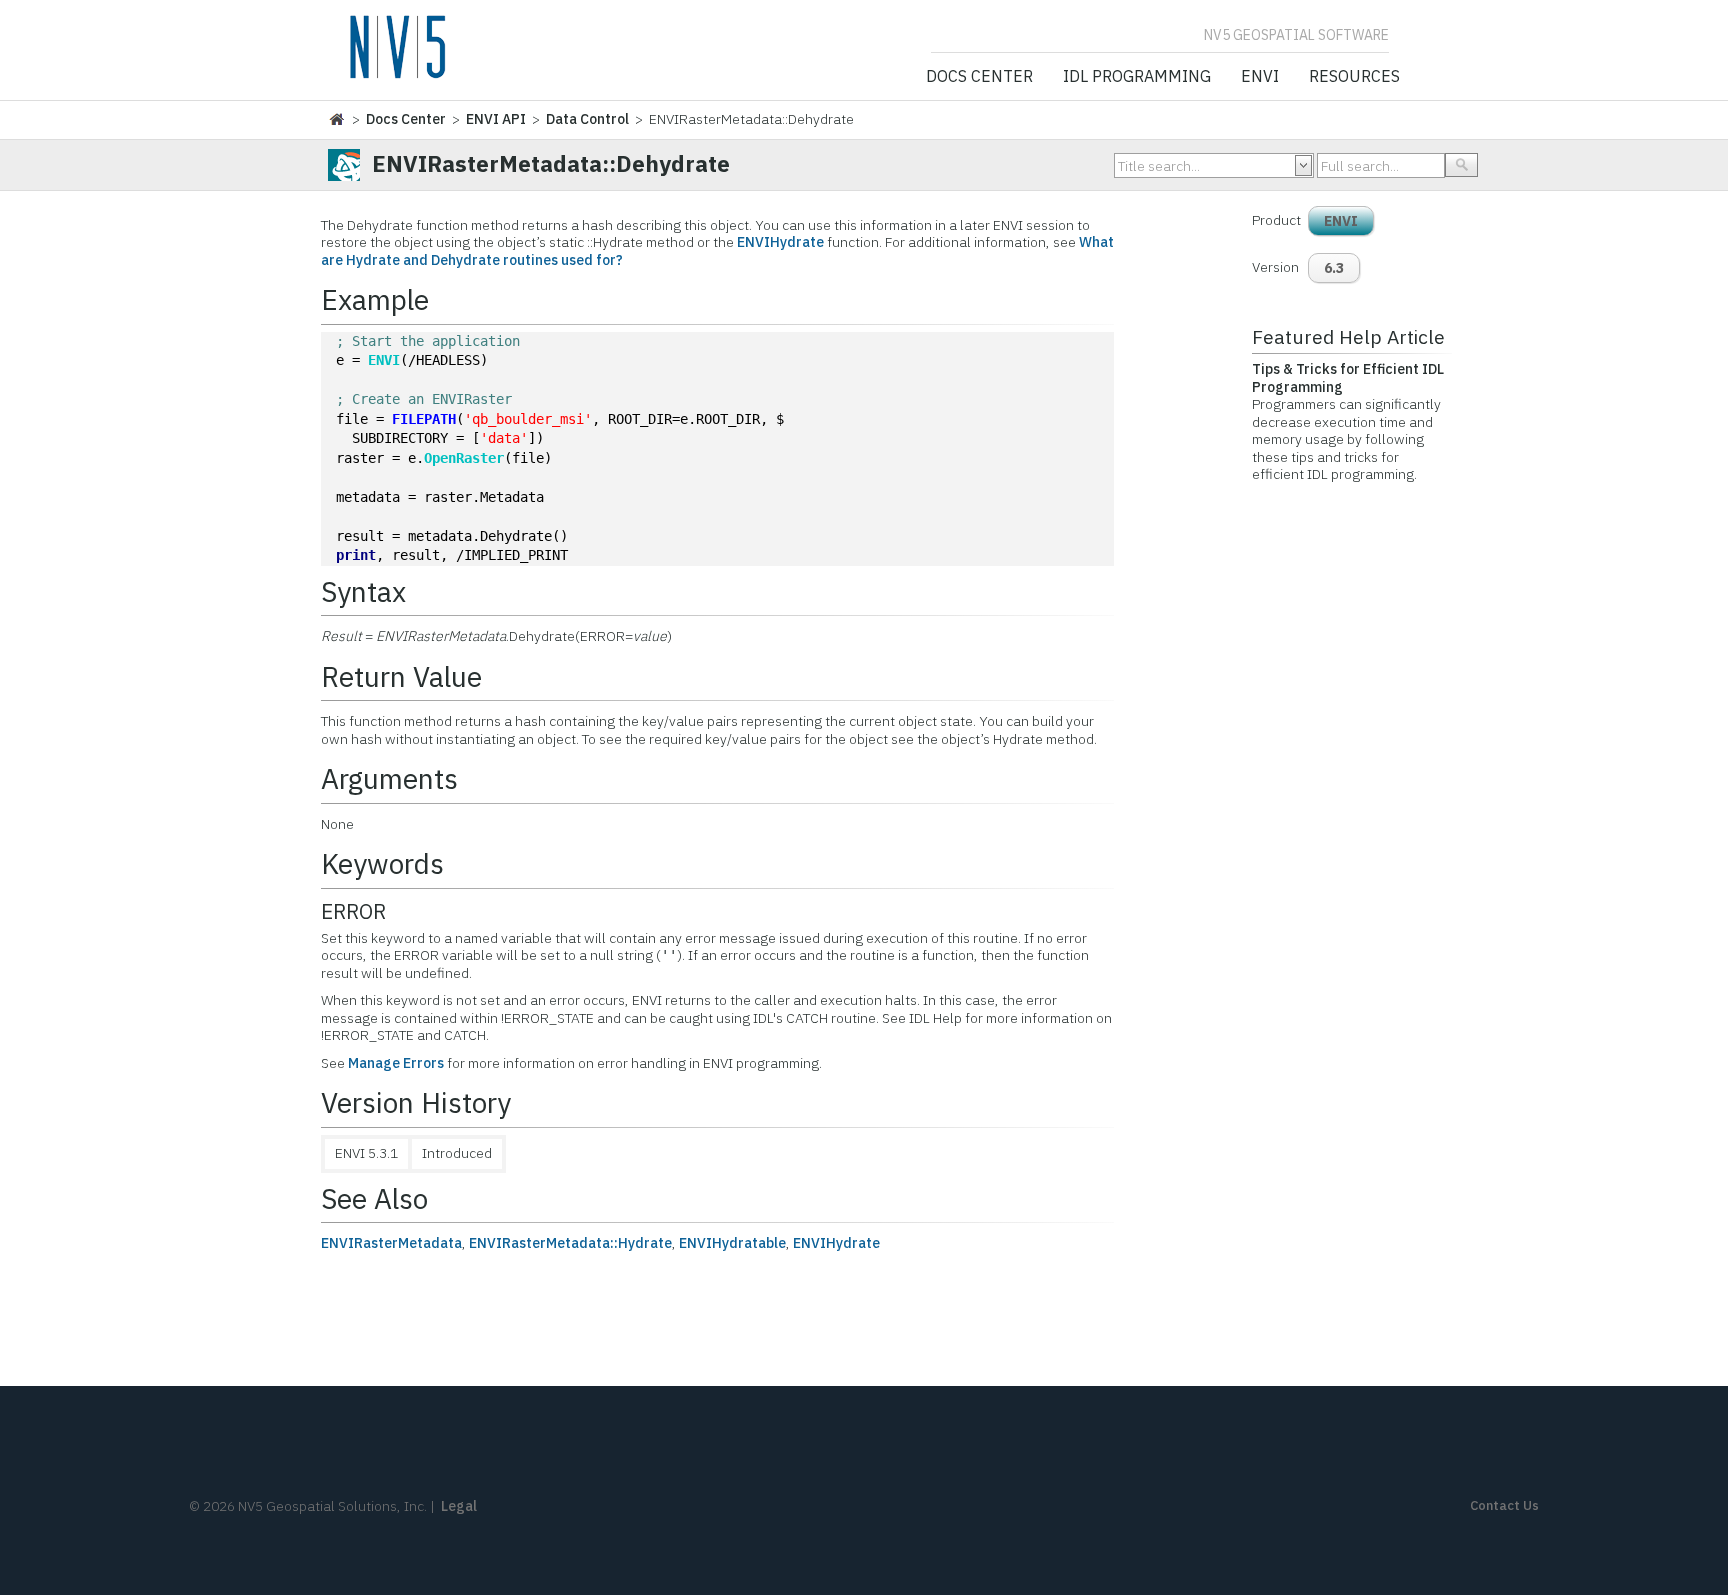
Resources (1354, 77)
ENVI (1260, 77)
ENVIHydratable (732, 1243)
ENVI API (496, 119)
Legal (459, 1506)
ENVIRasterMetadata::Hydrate (570, 1243)
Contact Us (1504, 1505)
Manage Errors (396, 1063)
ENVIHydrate (780, 242)
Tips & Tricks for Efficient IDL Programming (1348, 378)
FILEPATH (424, 419)
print (356, 555)
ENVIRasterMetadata (391, 1243)
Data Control (587, 119)
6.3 (1334, 268)
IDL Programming (1137, 77)
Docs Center (979, 77)
